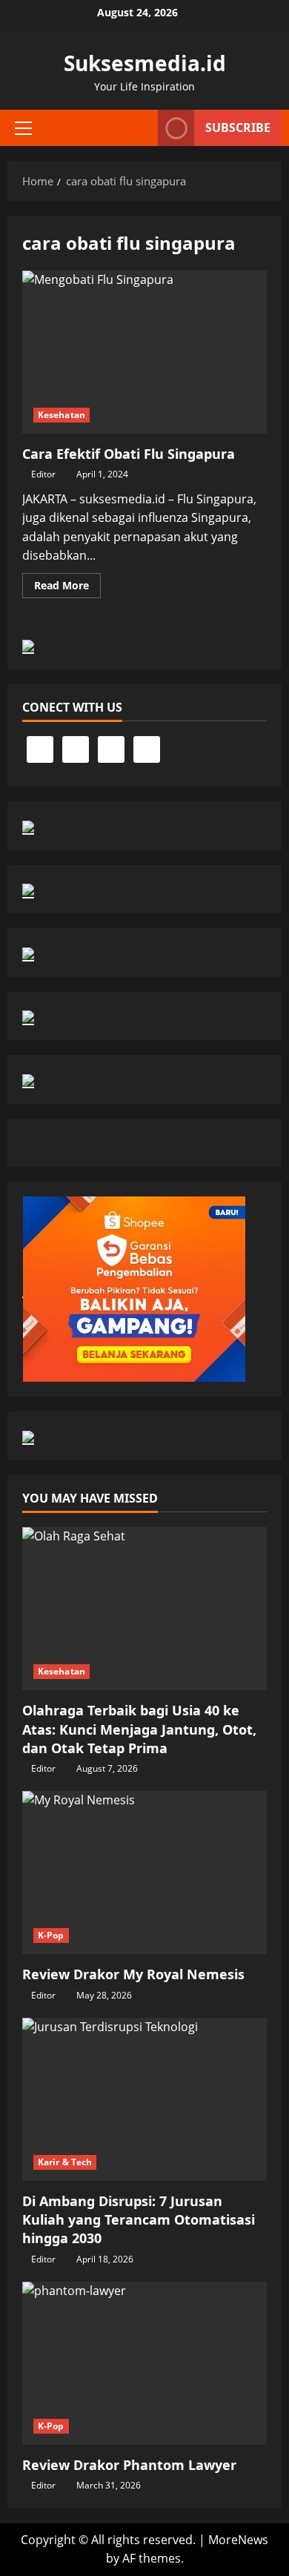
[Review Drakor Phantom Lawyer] (144, 2363)
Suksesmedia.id (145, 63)
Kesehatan (62, 415)
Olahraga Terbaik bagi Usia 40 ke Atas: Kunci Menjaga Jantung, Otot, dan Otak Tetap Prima (139, 1729)
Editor (43, 474)
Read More (67, 588)
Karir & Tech (65, 2162)
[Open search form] (139, 128)
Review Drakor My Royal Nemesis (133, 1974)
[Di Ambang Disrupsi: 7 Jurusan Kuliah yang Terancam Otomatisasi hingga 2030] (144, 2099)
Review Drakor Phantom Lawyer (129, 2465)
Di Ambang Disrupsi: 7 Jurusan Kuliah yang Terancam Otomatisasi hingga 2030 (139, 2219)
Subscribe (238, 128)
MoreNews (238, 2540)
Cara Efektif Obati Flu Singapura (144, 352)
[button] (23, 128)
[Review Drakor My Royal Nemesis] (144, 1873)
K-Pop (51, 1935)
